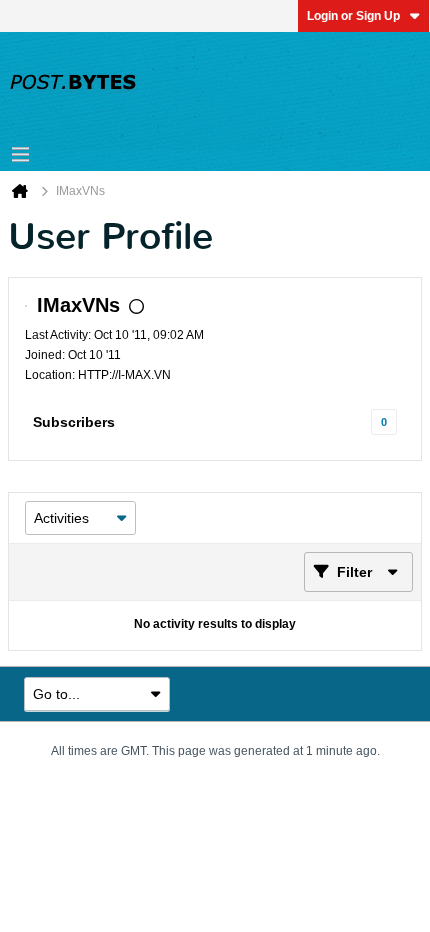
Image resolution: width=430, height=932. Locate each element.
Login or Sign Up (353, 16)
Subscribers (74, 422)
